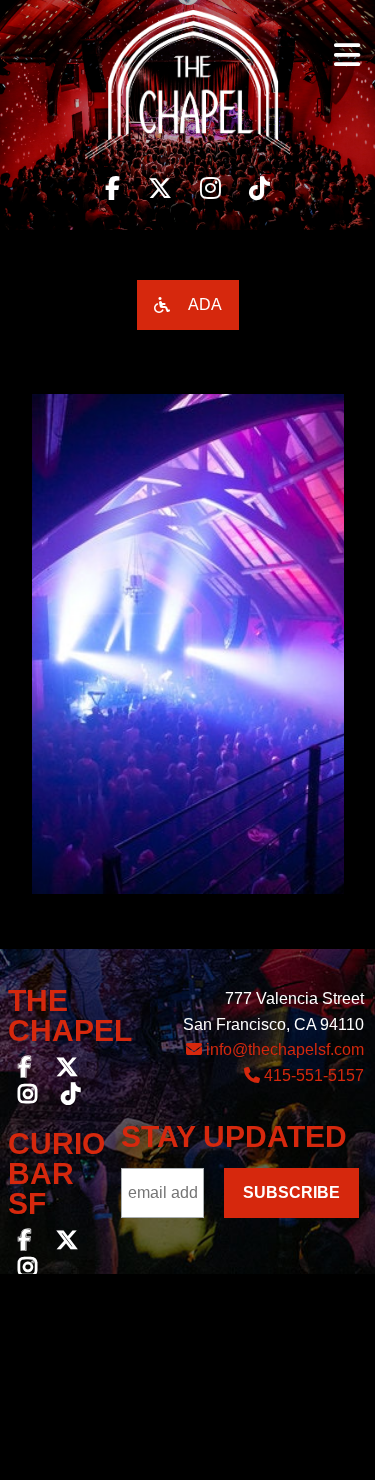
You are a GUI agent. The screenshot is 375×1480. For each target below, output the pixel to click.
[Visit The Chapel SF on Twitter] (160, 188)
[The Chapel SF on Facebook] (25, 1069)
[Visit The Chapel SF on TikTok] (259, 188)
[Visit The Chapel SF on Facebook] (112, 188)
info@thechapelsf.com (283, 1049)
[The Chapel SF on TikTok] (70, 1096)
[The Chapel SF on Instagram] (27, 1096)
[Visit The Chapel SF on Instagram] (210, 188)
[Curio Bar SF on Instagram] (27, 1269)
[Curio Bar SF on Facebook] (25, 1242)
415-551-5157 (312, 1075)
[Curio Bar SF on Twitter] (67, 1242)
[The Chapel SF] (187, 90)
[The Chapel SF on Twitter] (67, 1069)
